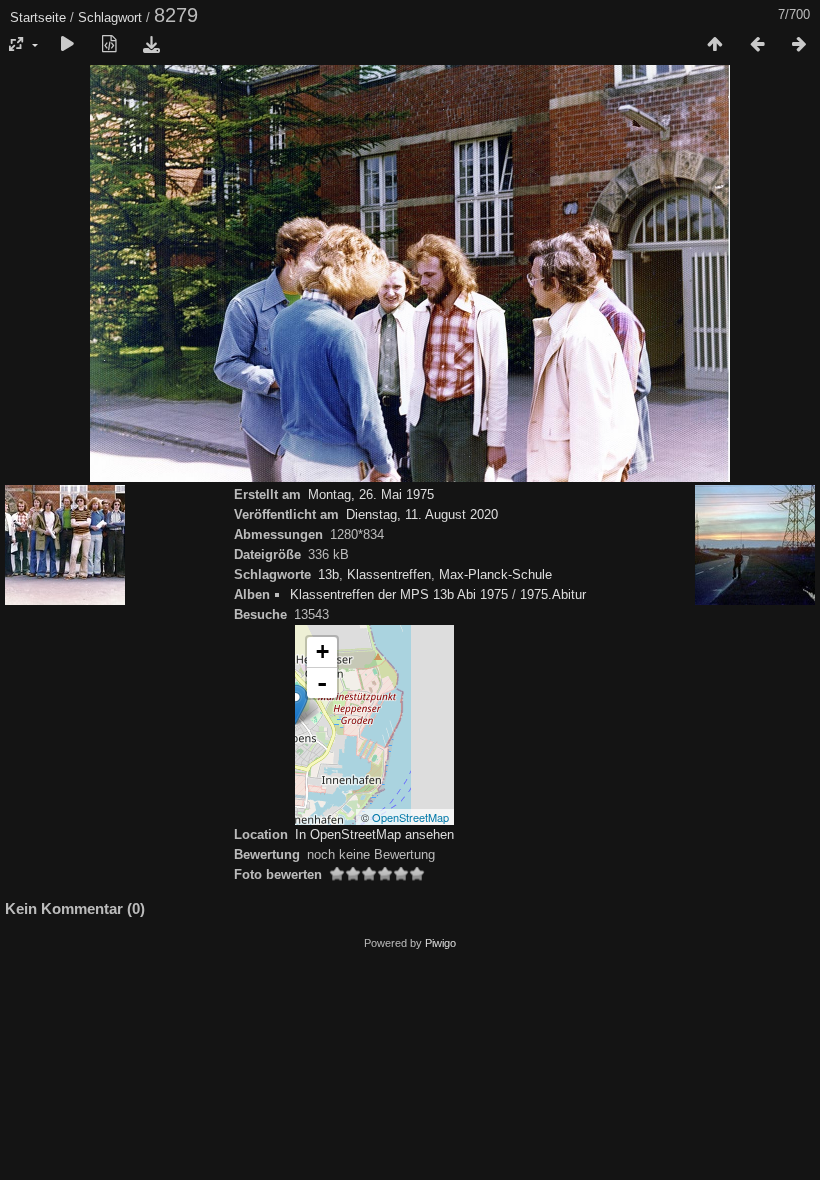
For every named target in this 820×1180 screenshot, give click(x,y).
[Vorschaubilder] (715, 45)
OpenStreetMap (410, 817)
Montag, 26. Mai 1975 (371, 494)
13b (328, 574)
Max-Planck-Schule (495, 574)
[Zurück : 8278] (757, 45)
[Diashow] (67, 45)
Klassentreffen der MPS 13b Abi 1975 (399, 594)
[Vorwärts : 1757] (799, 45)
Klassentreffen (389, 574)
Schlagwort (110, 17)
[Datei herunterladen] (151, 45)
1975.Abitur (553, 594)
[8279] (295, 704)
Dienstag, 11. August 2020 (422, 514)
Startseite (38, 17)
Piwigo (440, 943)
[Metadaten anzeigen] (109, 45)
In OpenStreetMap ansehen (374, 834)
